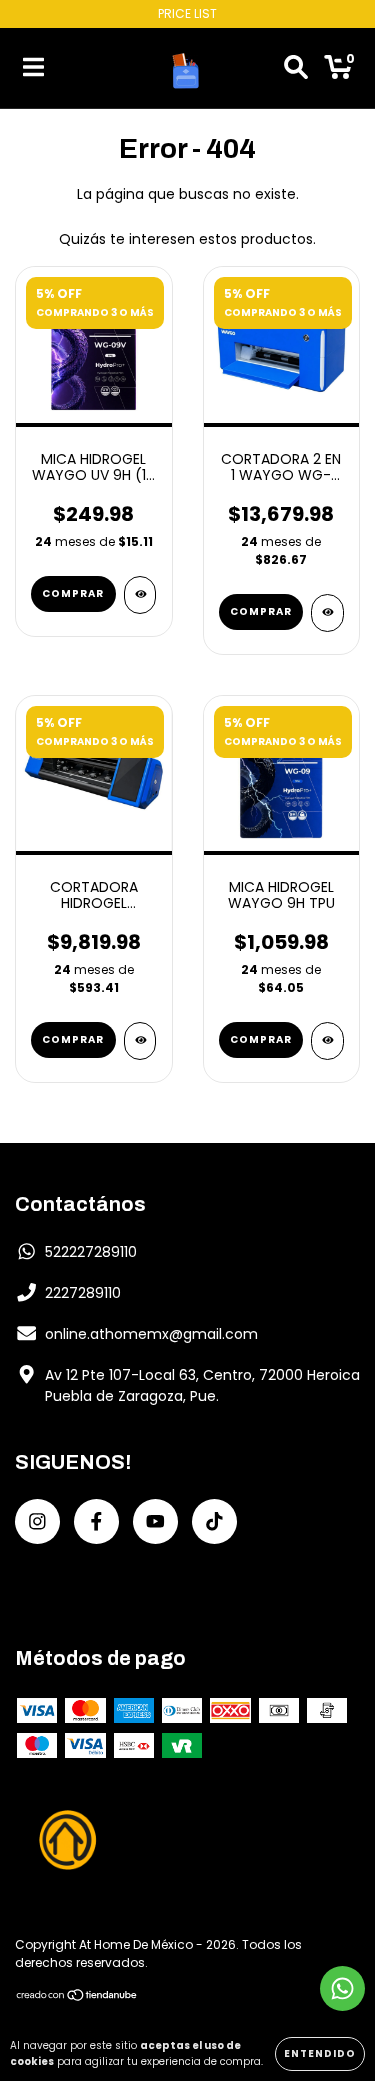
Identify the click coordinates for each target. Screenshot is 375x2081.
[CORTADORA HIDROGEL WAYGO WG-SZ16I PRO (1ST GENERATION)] (140, 1041)
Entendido (320, 2053)
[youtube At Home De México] (155, 1521)
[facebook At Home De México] (96, 1521)
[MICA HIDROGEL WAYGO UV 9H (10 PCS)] (140, 595)
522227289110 (91, 1252)
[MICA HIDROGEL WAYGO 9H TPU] (327, 1041)
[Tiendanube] (77, 1997)
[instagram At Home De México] (37, 1521)
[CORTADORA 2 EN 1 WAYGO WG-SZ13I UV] (327, 613)
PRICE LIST (187, 13)
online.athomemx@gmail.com (151, 1334)
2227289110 (83, 1293)
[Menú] (33, 68)
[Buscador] (296, 68)
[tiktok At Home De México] (214, 1521)
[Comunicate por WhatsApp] (342, 1988)
